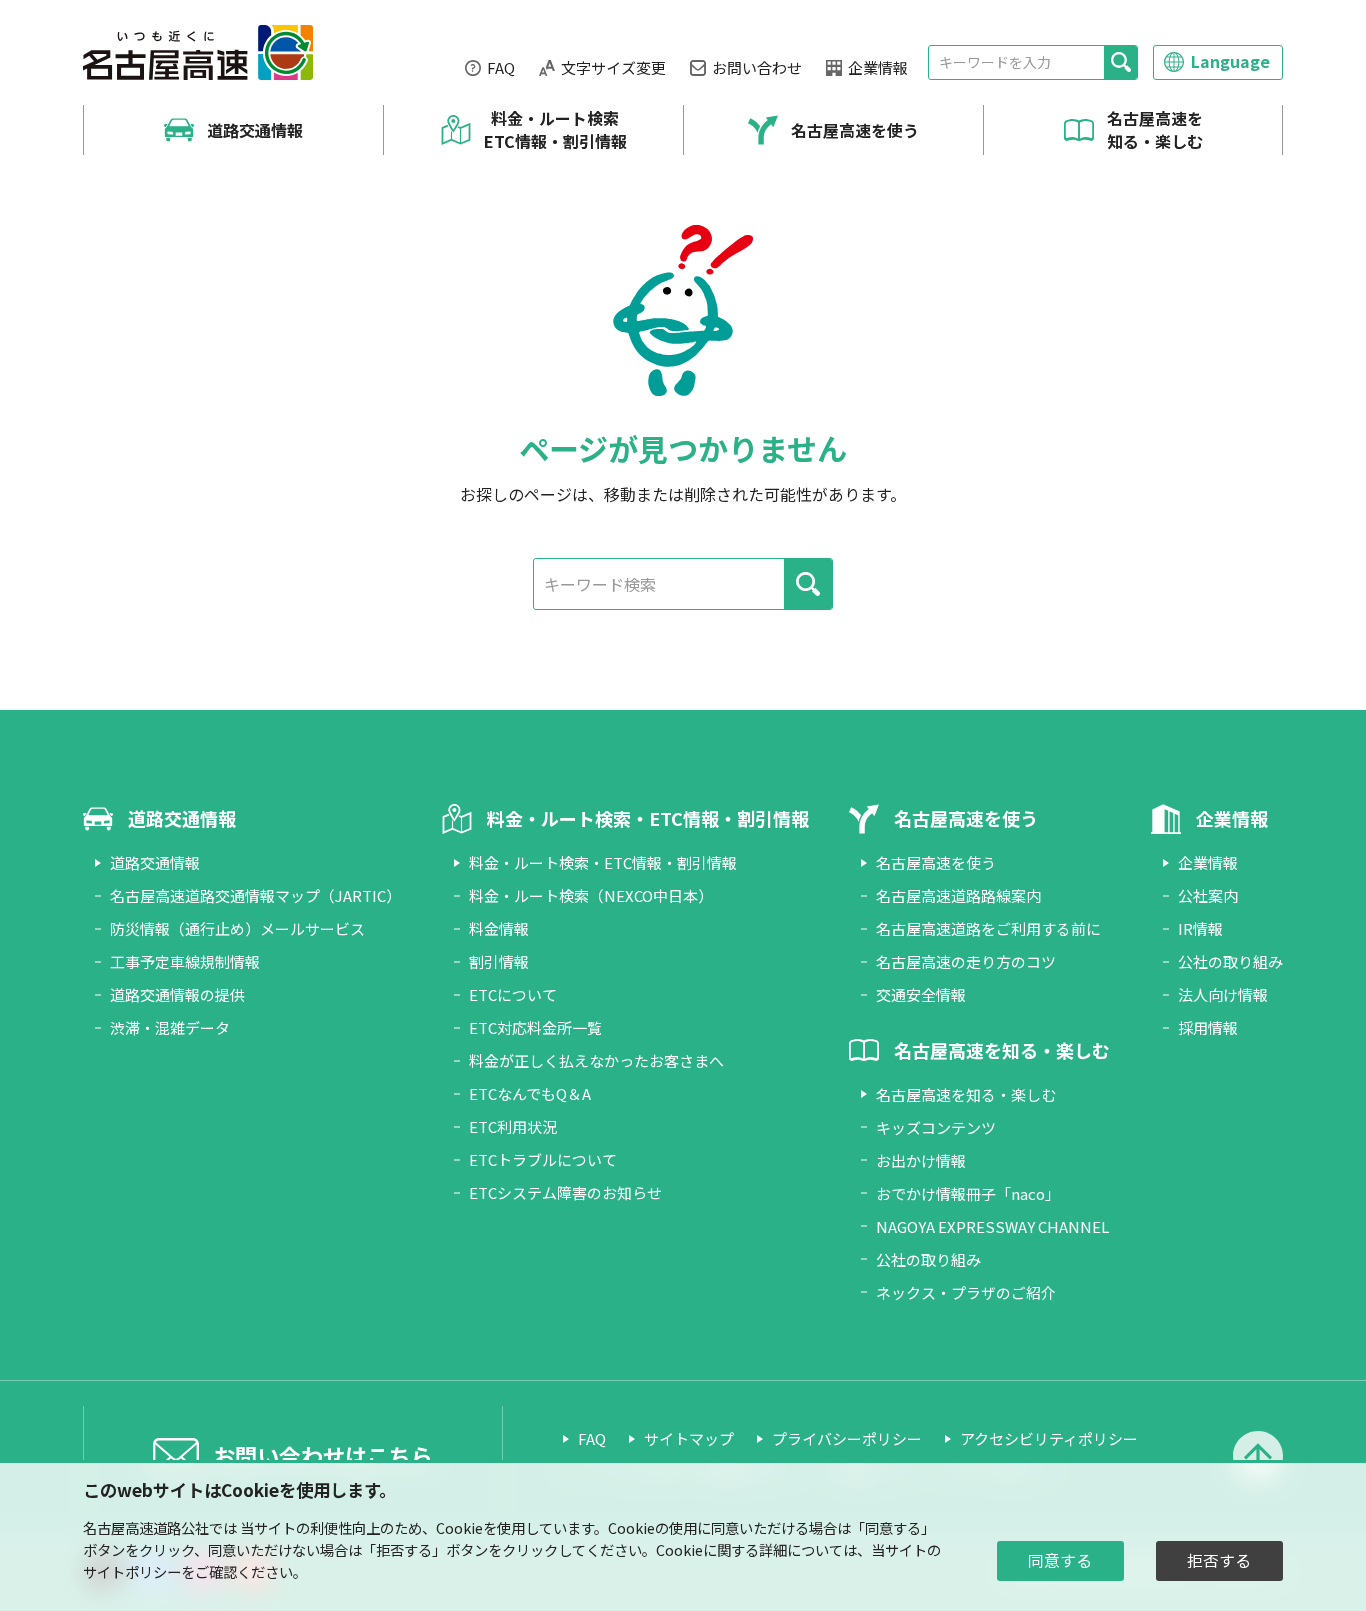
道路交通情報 (255, 130)
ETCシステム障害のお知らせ (565, 1192)
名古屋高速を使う (855, 130)
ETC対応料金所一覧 (535, 1027)
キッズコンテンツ (936, 1127)
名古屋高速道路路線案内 (958, 895)
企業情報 (878, 67)
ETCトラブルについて (543, 1159)
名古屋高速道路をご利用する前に (988, 928)
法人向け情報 (1223, 994)
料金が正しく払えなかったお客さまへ (596, 1060)
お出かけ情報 (921, 1160)
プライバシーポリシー (847, 1438)
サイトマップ (689, 1438)
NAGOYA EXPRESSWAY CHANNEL (992, 1226)
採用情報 (1208, 1027)
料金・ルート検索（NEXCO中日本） (591, 895)
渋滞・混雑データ (170, 1027)
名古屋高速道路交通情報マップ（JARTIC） (255, 895)
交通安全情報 (921, 994)
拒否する (1219, 1560)
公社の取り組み (928, 1259)
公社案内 (1208, 895)
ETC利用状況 (513, 1126)
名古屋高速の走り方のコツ (966, 961)
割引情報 (499, 961)
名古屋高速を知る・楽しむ (1155, 129)
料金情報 (499, 928)
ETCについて (513, 994)
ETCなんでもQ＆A (530, 1093)
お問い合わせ (757, 67)
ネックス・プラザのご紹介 (966, 1292)
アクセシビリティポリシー (1049, 1438)
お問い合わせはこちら (323, 1455)
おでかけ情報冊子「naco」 (968, 1193)
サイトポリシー (132, 1571)
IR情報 (1200, 928)
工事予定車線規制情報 (185, 961)
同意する (1060, 1560)
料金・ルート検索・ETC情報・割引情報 (603, 862)
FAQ (501, 67)
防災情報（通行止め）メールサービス (237, 928)
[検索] (1120, 62)
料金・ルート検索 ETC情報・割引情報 (555, 129)
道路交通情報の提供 (177, 994)
